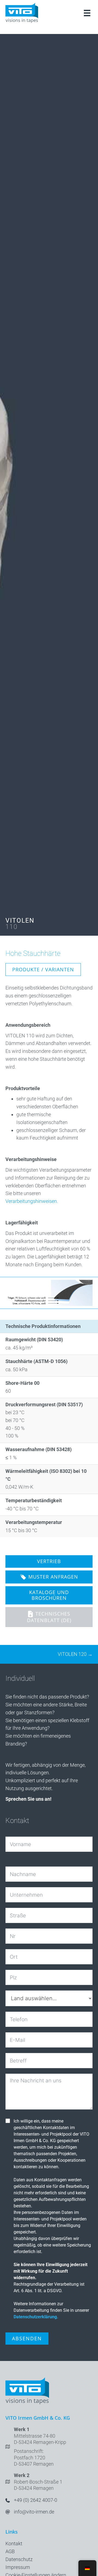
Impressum (18, 2567)
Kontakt (14, 2544)
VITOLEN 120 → (75, 1654)
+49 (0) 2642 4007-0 (36, 2500)
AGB (10, 2551)
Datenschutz (19, 2559)
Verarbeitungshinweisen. (32, 1201)
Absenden (27, 2338)
